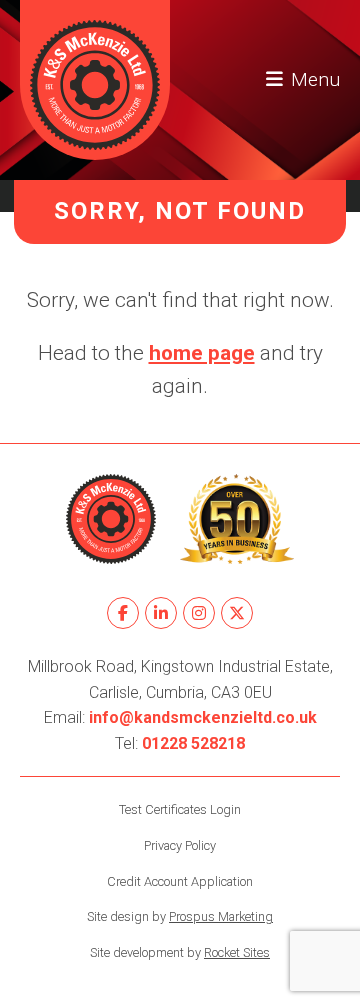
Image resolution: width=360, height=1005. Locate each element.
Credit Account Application (180, 881)
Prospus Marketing (221, 916)
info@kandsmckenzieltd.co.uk (203, 717)
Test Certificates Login (180, 809)
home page (202, 353)
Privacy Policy (180, 845)
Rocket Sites (237, 952)
